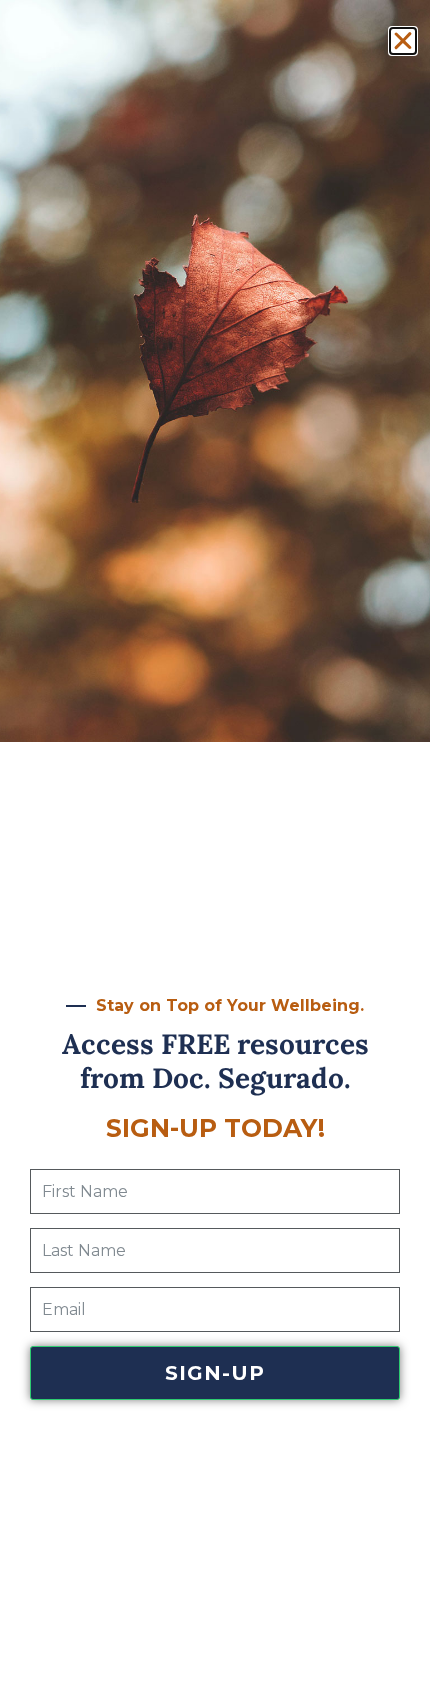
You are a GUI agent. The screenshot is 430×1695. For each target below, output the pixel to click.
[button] (403, 41)
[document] (215, 847)
